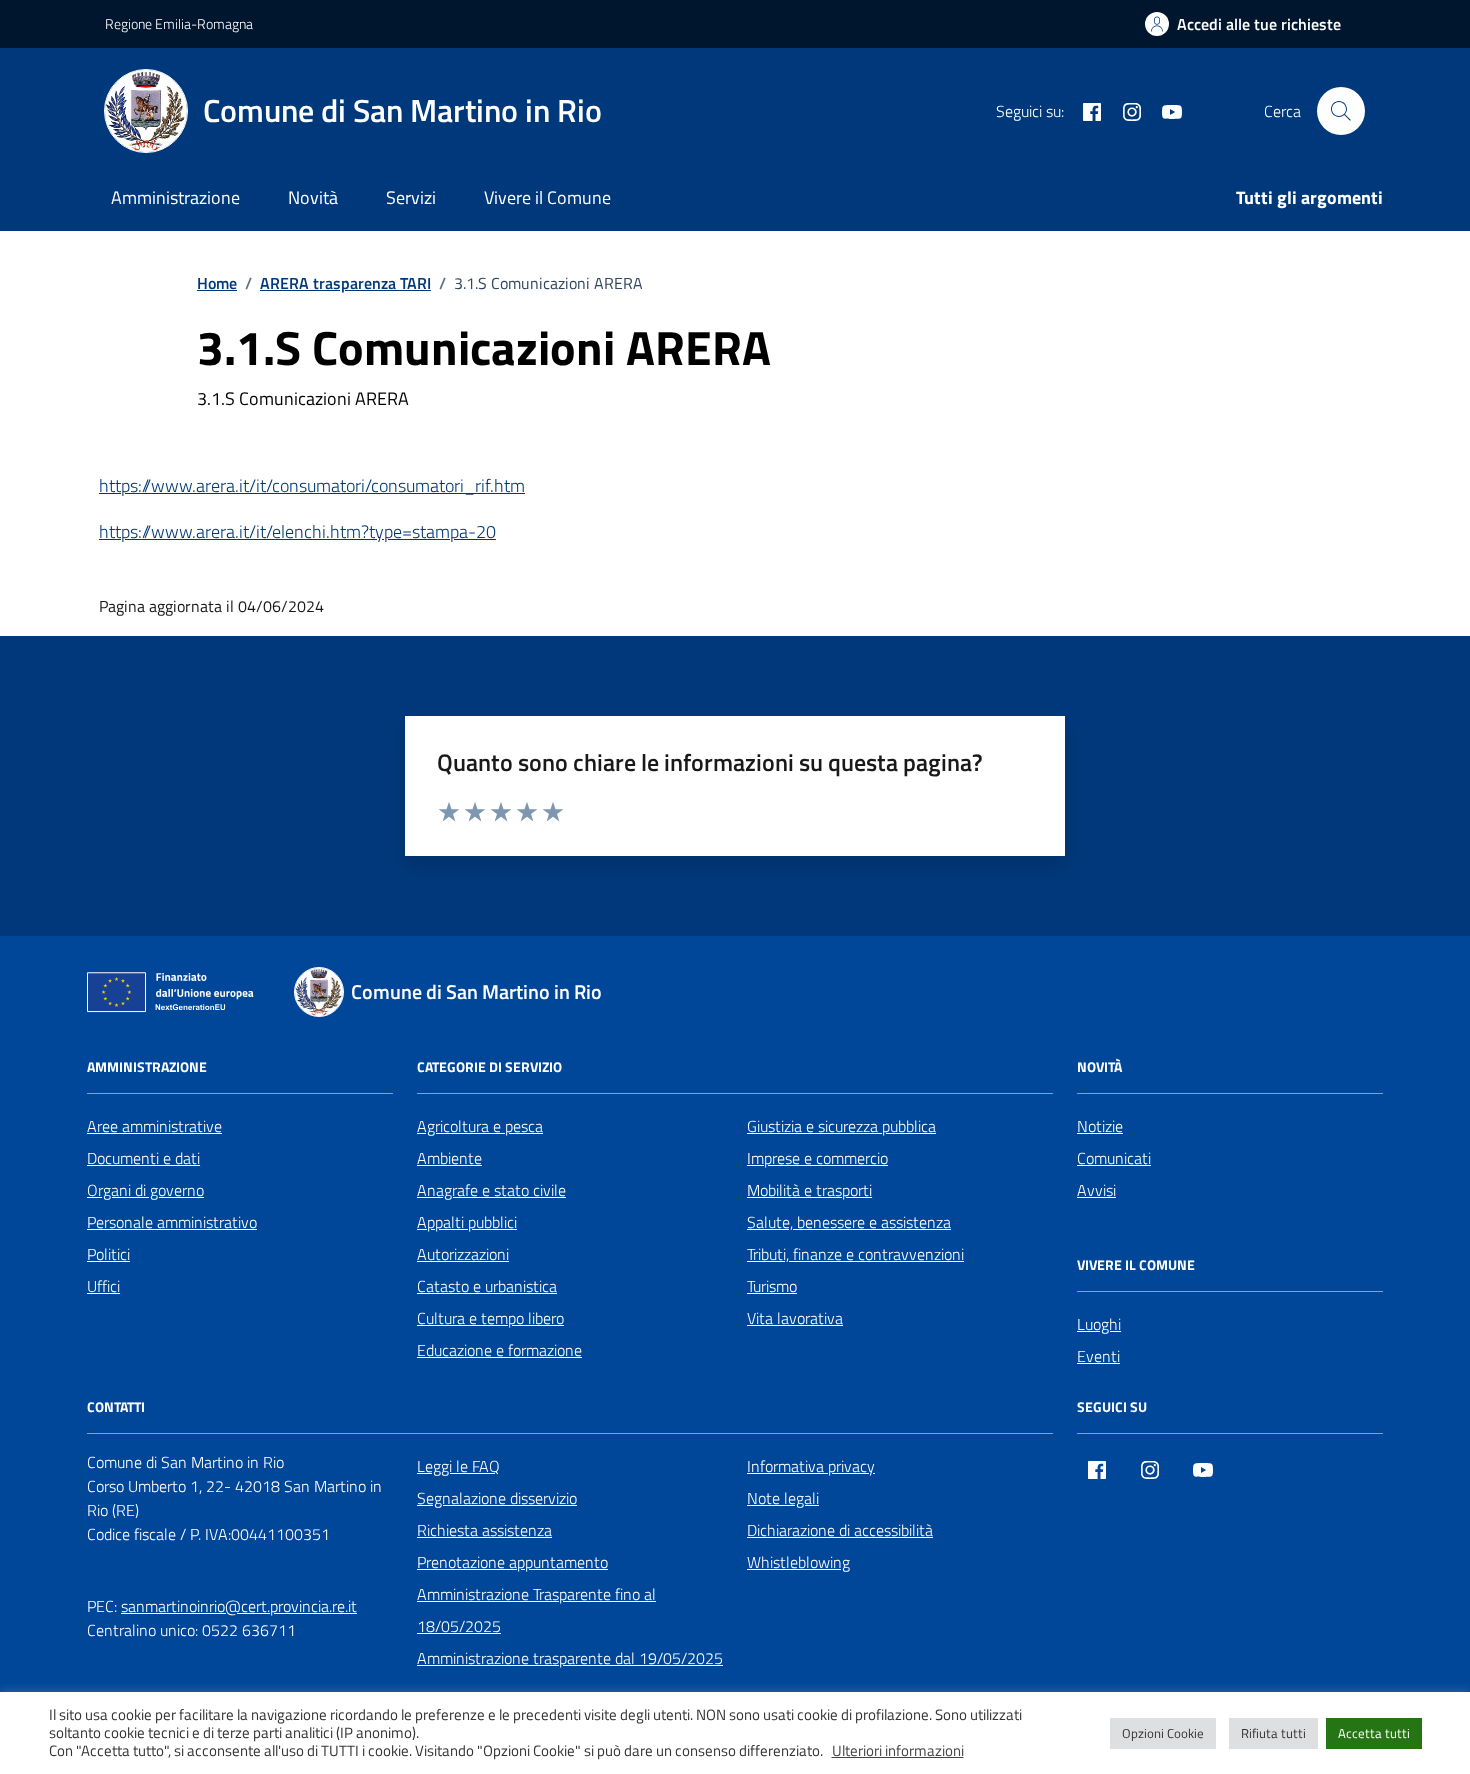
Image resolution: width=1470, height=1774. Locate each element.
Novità (313, 197)
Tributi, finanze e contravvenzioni (855, 1254)
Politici (108, 1254)
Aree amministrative (154, 1126)
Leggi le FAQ (458, 1466)
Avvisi (1096, 1190)
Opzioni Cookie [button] (1163, 1733)
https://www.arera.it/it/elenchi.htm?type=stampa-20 (297, 531)
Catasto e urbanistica (487, 1286)
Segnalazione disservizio (497, 1498)
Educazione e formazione (499, 1350)
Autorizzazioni (463, 1254)
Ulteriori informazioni (898, 1751)
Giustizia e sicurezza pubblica (841, 1126)
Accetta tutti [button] (1374, 1733)
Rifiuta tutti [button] (1273, 1733)
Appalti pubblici (467, 1222)
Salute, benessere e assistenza (849, 1222)
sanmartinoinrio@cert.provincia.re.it (239, 1606)
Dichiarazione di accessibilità (840, 1530)
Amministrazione (175, 197)
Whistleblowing (798, 1562)
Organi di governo (145, 1190)
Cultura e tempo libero (490, 1318)
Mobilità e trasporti (809, 1190)
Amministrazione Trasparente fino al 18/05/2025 (536, 1610)
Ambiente (449, 1158)
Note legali (783, 1498)
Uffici (103, 1286)
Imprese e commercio (817, 1158)
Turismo (772, 1286)
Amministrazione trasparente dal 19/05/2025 (570, 1658)
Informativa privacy (811, 1466)
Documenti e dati (143, 1158)
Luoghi (1099, 1324)
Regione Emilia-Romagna (179, 23)
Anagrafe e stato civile (491, 1190)
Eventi (1098, 1356)
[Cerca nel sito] (1341, 111)
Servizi (411, 197)
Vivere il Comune (547, 197)
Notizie (1100, 1126)
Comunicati (1114, 1158)
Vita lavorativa (795, 1318)
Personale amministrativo (172, 1222)
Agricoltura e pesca (480, 1126)
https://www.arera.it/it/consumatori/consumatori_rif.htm (312, 485)
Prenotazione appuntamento (512, 1562)
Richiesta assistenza (484, 1530)
